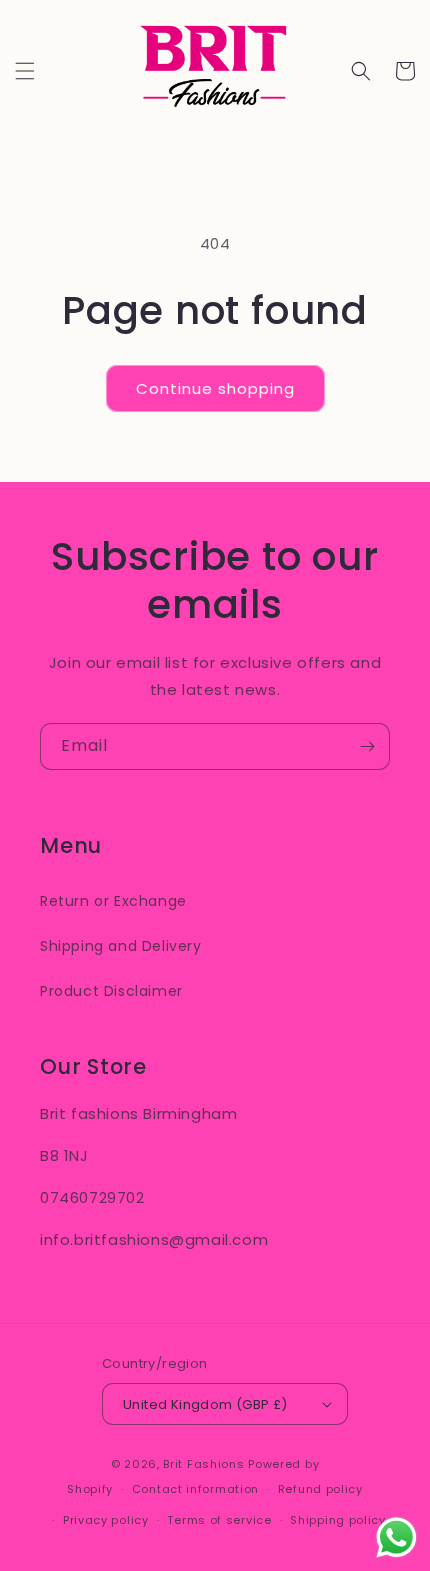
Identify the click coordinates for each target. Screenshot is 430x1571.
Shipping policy (338, 1520)
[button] (25, 71)
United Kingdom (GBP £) (205, 1404)
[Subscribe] (367, 746)
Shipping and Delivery (121, 946)
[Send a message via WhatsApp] (396, 1537)
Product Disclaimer (111, 991)
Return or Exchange (113, 901)
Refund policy (320, 1489)
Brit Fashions (203, 1464)
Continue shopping (215, 388)
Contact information (195, 1489)
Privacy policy (106, 1520)
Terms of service (219, 1520)
